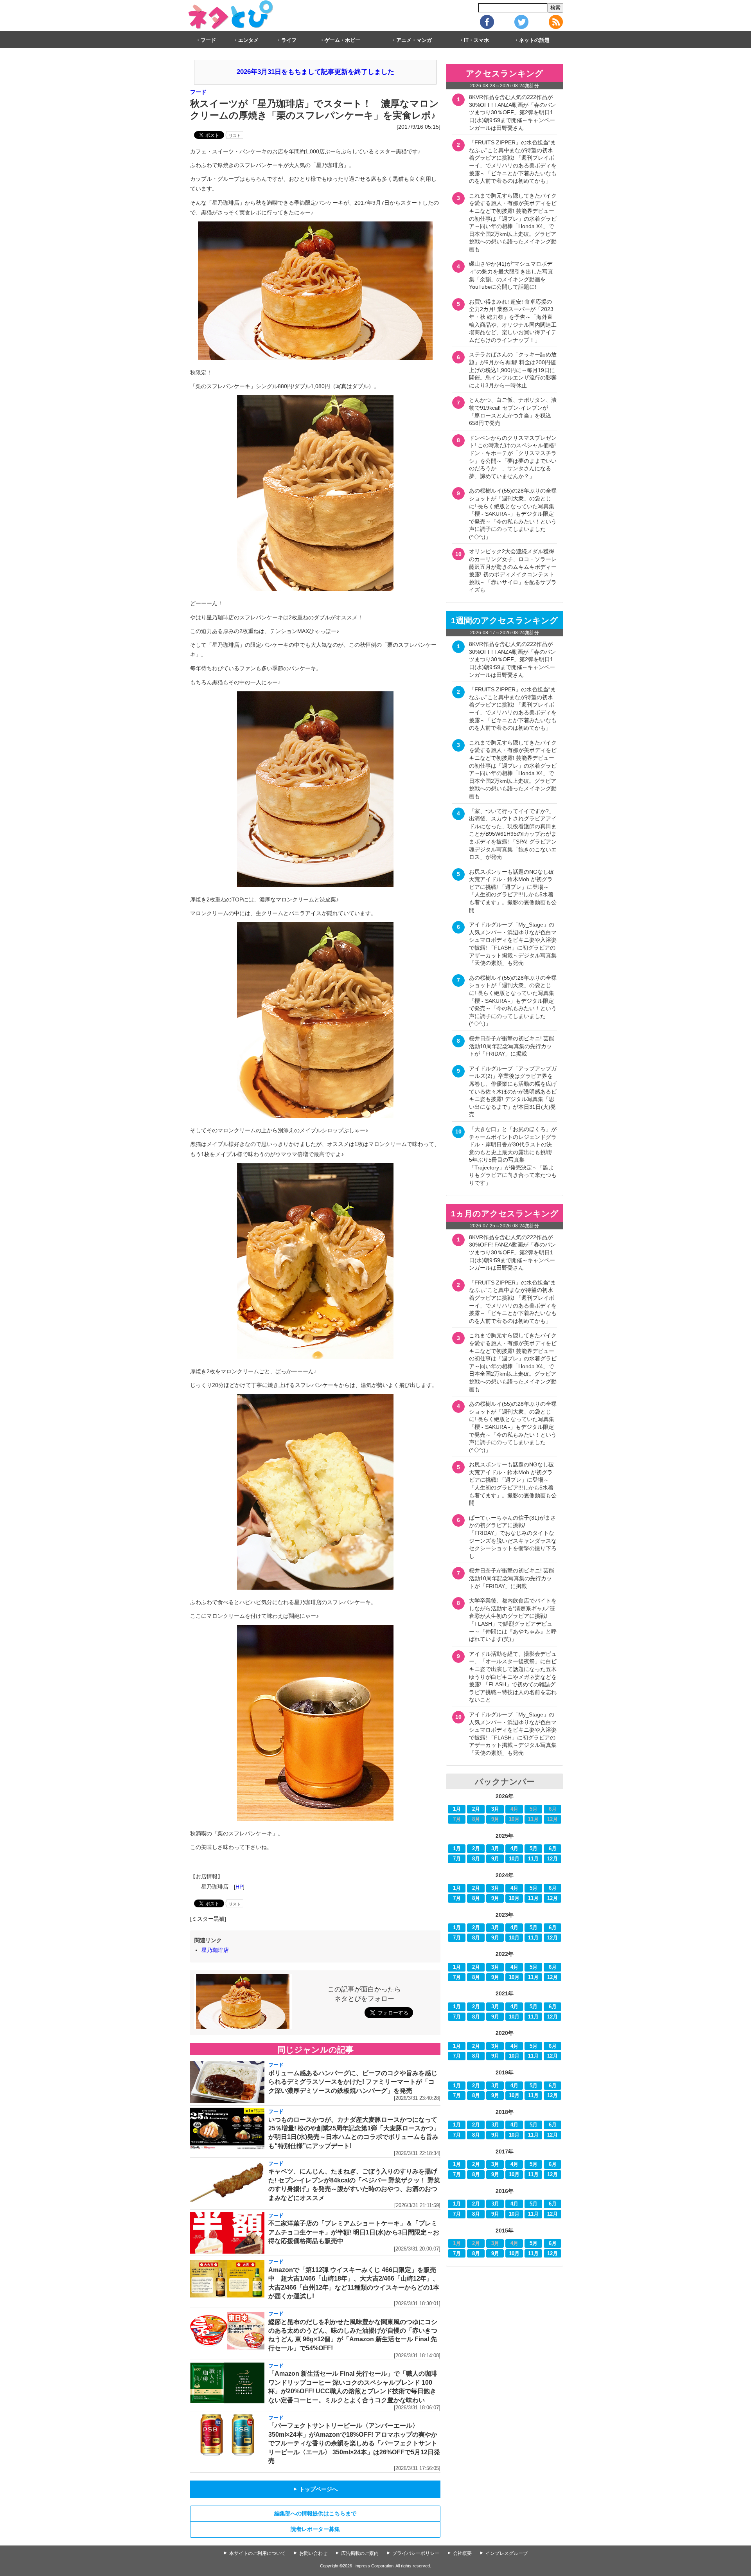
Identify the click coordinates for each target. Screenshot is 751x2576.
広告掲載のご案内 (360, 2553)
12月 (552, 1859)
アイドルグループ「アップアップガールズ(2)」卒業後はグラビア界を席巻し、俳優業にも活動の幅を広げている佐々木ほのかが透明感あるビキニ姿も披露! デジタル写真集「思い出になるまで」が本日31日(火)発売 (513, 1092)
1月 (457, 1809)
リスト (235, 136)
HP (239, 1887)
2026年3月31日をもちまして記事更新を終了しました (315, 72)
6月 (553, 1849)
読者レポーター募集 (315, 2529)
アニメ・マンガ (414, 40)
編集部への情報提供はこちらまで (315, 2513)
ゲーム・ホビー (342, 40)
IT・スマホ (476, 40)
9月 (495, 1859)
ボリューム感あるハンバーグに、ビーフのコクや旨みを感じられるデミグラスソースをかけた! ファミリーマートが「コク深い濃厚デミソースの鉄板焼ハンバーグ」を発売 (353, 2082)
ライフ (289, 40)
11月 (533, 1859)
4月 (514, 1849)
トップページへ (315, 2489)
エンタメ (248, 40)
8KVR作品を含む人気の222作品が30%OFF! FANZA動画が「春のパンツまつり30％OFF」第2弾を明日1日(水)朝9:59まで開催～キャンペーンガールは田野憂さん (512, 112)
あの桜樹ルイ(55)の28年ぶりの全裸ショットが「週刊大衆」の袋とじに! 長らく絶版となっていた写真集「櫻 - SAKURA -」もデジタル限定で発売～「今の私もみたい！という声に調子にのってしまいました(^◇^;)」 (513, 514)
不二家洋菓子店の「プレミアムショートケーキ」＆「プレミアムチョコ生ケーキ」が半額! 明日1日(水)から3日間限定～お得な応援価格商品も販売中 (354, 2232)
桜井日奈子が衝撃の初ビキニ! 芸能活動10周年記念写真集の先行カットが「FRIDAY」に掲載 (512, 1046)
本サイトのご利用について (257, 2553)
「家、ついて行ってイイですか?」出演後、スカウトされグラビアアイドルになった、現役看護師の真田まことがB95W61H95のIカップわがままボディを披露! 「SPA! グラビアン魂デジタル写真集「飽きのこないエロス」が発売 (513, 834)
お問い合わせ (313, 2553)
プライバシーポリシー (416, 2553)
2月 (476, 1809)
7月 (457, 1859)
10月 (514, 1859)
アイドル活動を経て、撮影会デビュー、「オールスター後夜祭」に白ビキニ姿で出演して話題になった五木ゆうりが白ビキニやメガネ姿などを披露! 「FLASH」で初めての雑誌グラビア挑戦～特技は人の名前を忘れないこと (513, 1677)
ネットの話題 (534, 40)
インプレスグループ (507, 2553)
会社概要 (462, 2553)
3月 (495, 1809)
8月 (476, 1859)
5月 (534, 1849)
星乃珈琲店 (215, 1950)
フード (208, 40)
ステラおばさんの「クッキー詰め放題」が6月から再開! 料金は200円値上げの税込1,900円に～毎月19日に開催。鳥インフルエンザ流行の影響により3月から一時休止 (513, 370)
